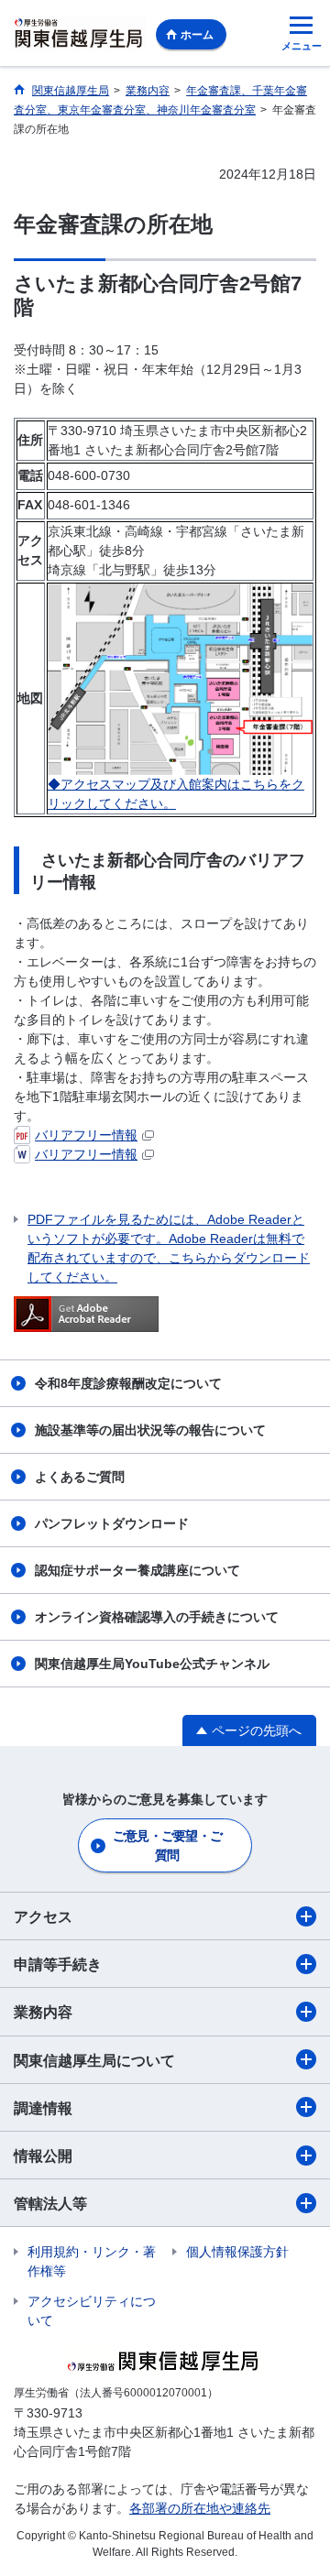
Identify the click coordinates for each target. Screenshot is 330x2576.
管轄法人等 (50, 2204)
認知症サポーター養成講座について (137, 1570)
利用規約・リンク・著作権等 (92, 2261)
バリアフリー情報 (86, 1135)
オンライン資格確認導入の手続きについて (157, 1617)
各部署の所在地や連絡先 (200, 2508)
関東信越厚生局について (94, 2061)
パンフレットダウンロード (112, 1523)
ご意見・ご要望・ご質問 (168, 1845)
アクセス (43, 1917)
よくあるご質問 (80, 1477)
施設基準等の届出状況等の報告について (150, 1430)
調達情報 (43, 2108)
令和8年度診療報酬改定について (128, 1383)
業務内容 (43, 2012)
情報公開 (43, 2156)
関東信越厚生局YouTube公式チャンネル (152, 1664)
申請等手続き (58, 1965)
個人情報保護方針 (237, 2252)
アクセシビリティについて (92, 2311)
